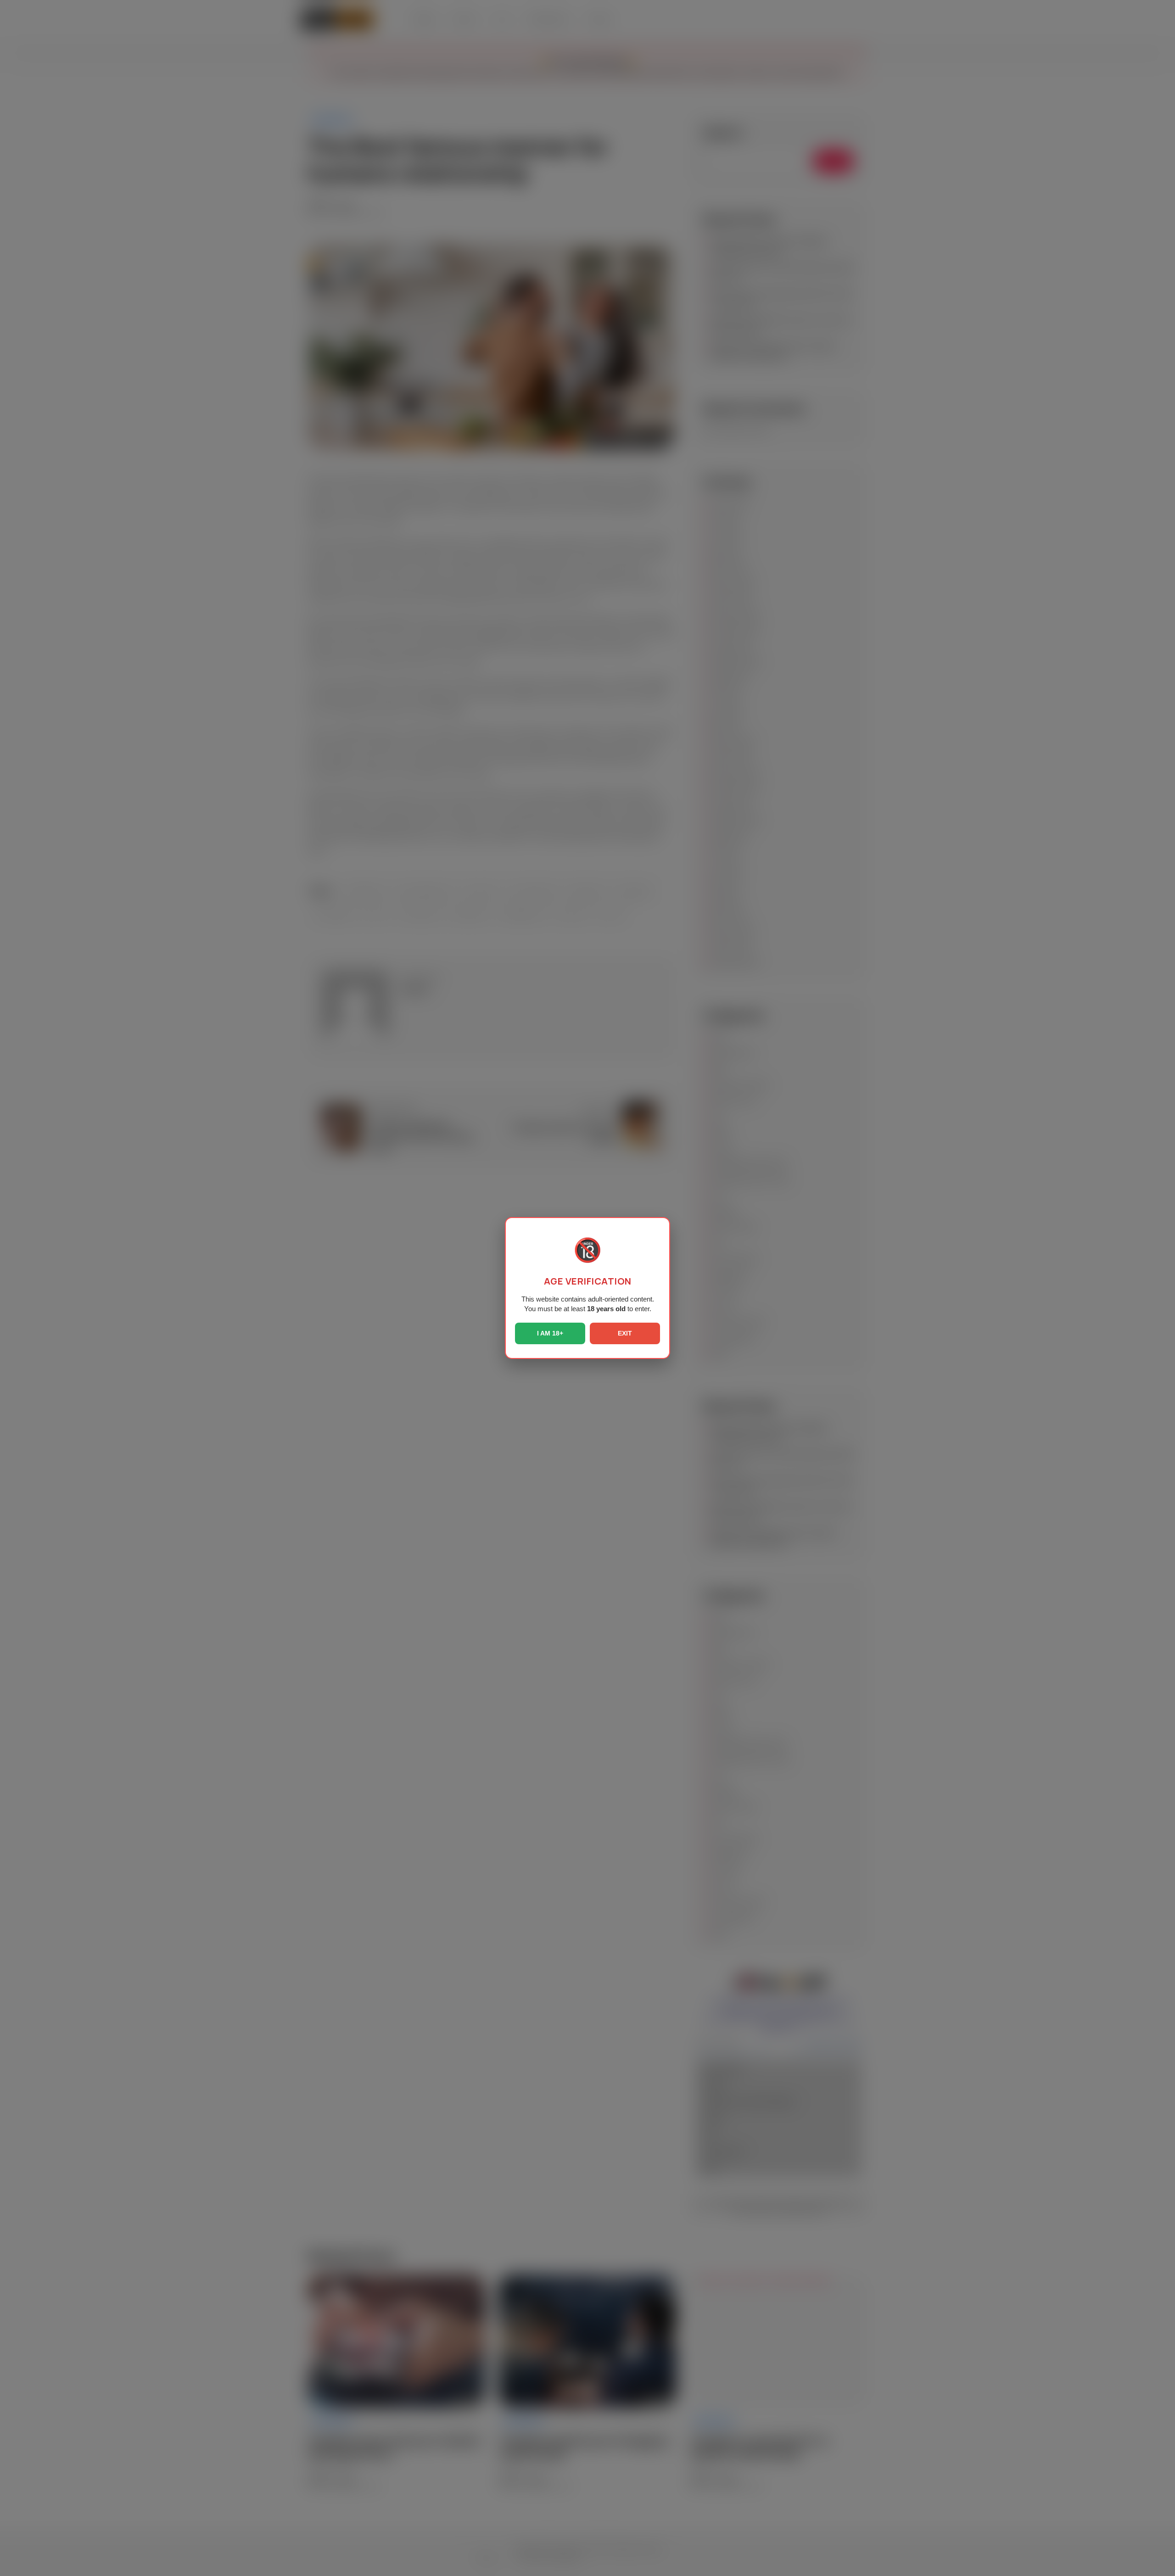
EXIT (625, 1333)
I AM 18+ (550, 1333)
